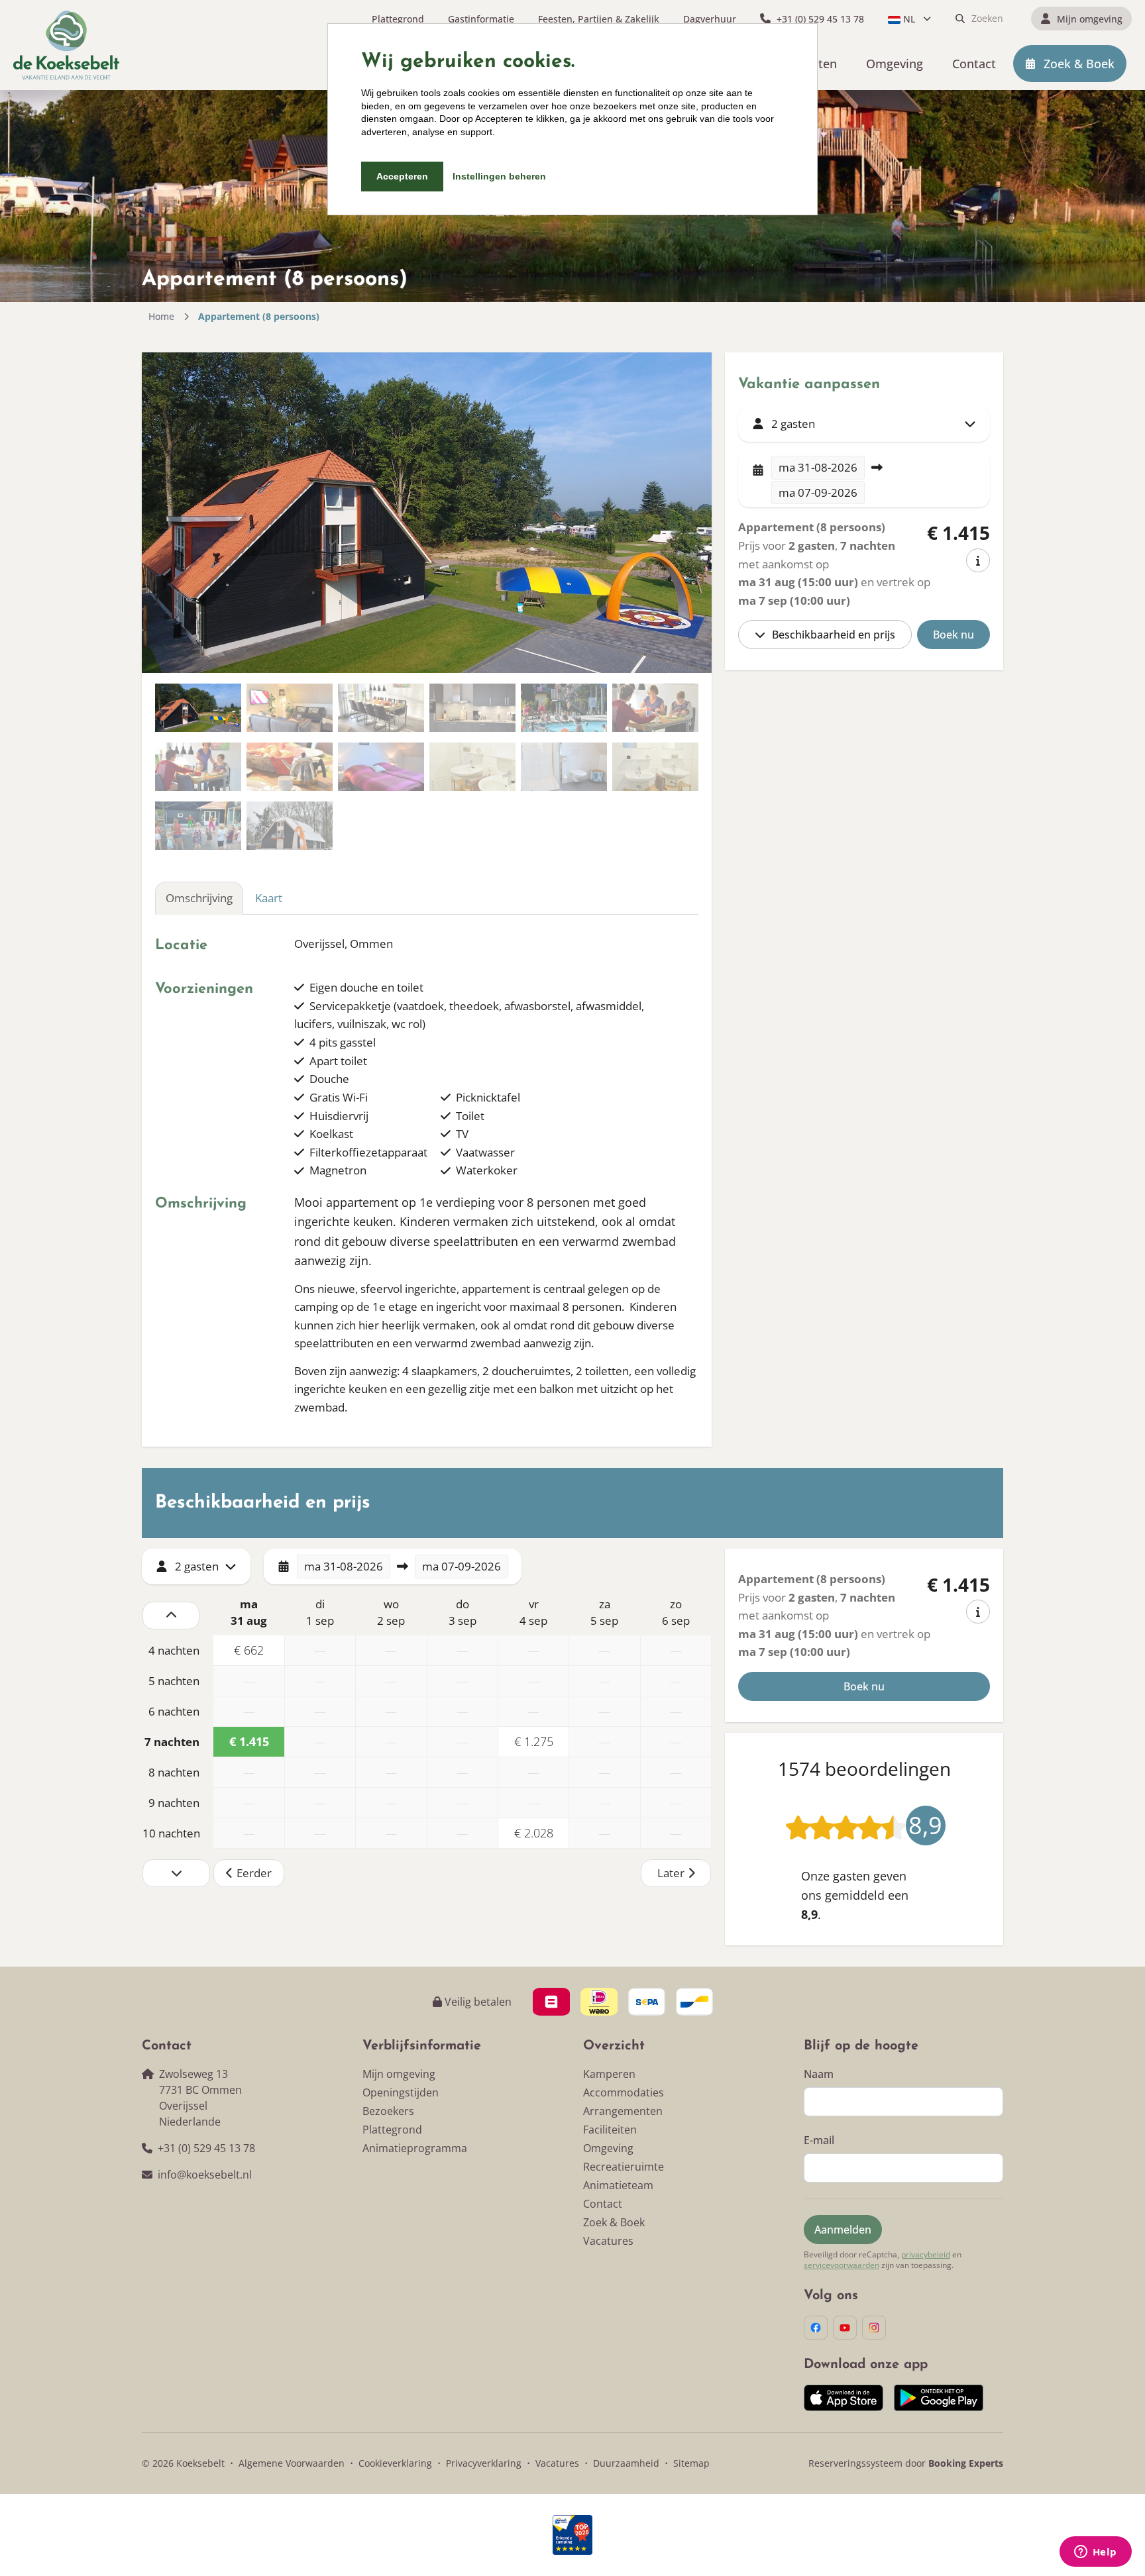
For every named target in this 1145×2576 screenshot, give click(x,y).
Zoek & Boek (614, 2222)
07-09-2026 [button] (818, 492)
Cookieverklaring (395, 2463)
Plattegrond (392, 2130)
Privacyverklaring (484, 2463)
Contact (603, 2204)
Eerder (254, 1873)
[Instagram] (874, 2328)
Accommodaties (624, 2092)
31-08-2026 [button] (818, 467)
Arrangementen (623, 2111)
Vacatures (608, 2241)
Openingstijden (401, 2092)
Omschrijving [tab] (199, 898)
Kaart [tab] (269, 898)
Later (671, 1873)
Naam (819, 2074)
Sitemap (691, 2463)
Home (161, 316)
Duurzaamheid (626, 2463)
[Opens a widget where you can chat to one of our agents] (1095, 2553)
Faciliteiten (610, 2130)
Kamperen (609, 2074)
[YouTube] (845, 2328)
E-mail (819, 2140)
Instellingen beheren (499, 176)
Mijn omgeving (399, 2074)
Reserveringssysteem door (906, 2463)
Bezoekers (388, 2111)
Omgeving (608, 2148)
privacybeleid (926, 2255)
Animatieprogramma (415, 2148)
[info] (978, 560)
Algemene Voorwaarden (292, 2463)
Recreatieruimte (624, 2167)
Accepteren (402, 176)
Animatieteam (618, 2185)
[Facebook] (816, 2328)
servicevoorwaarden (842, 2265)
